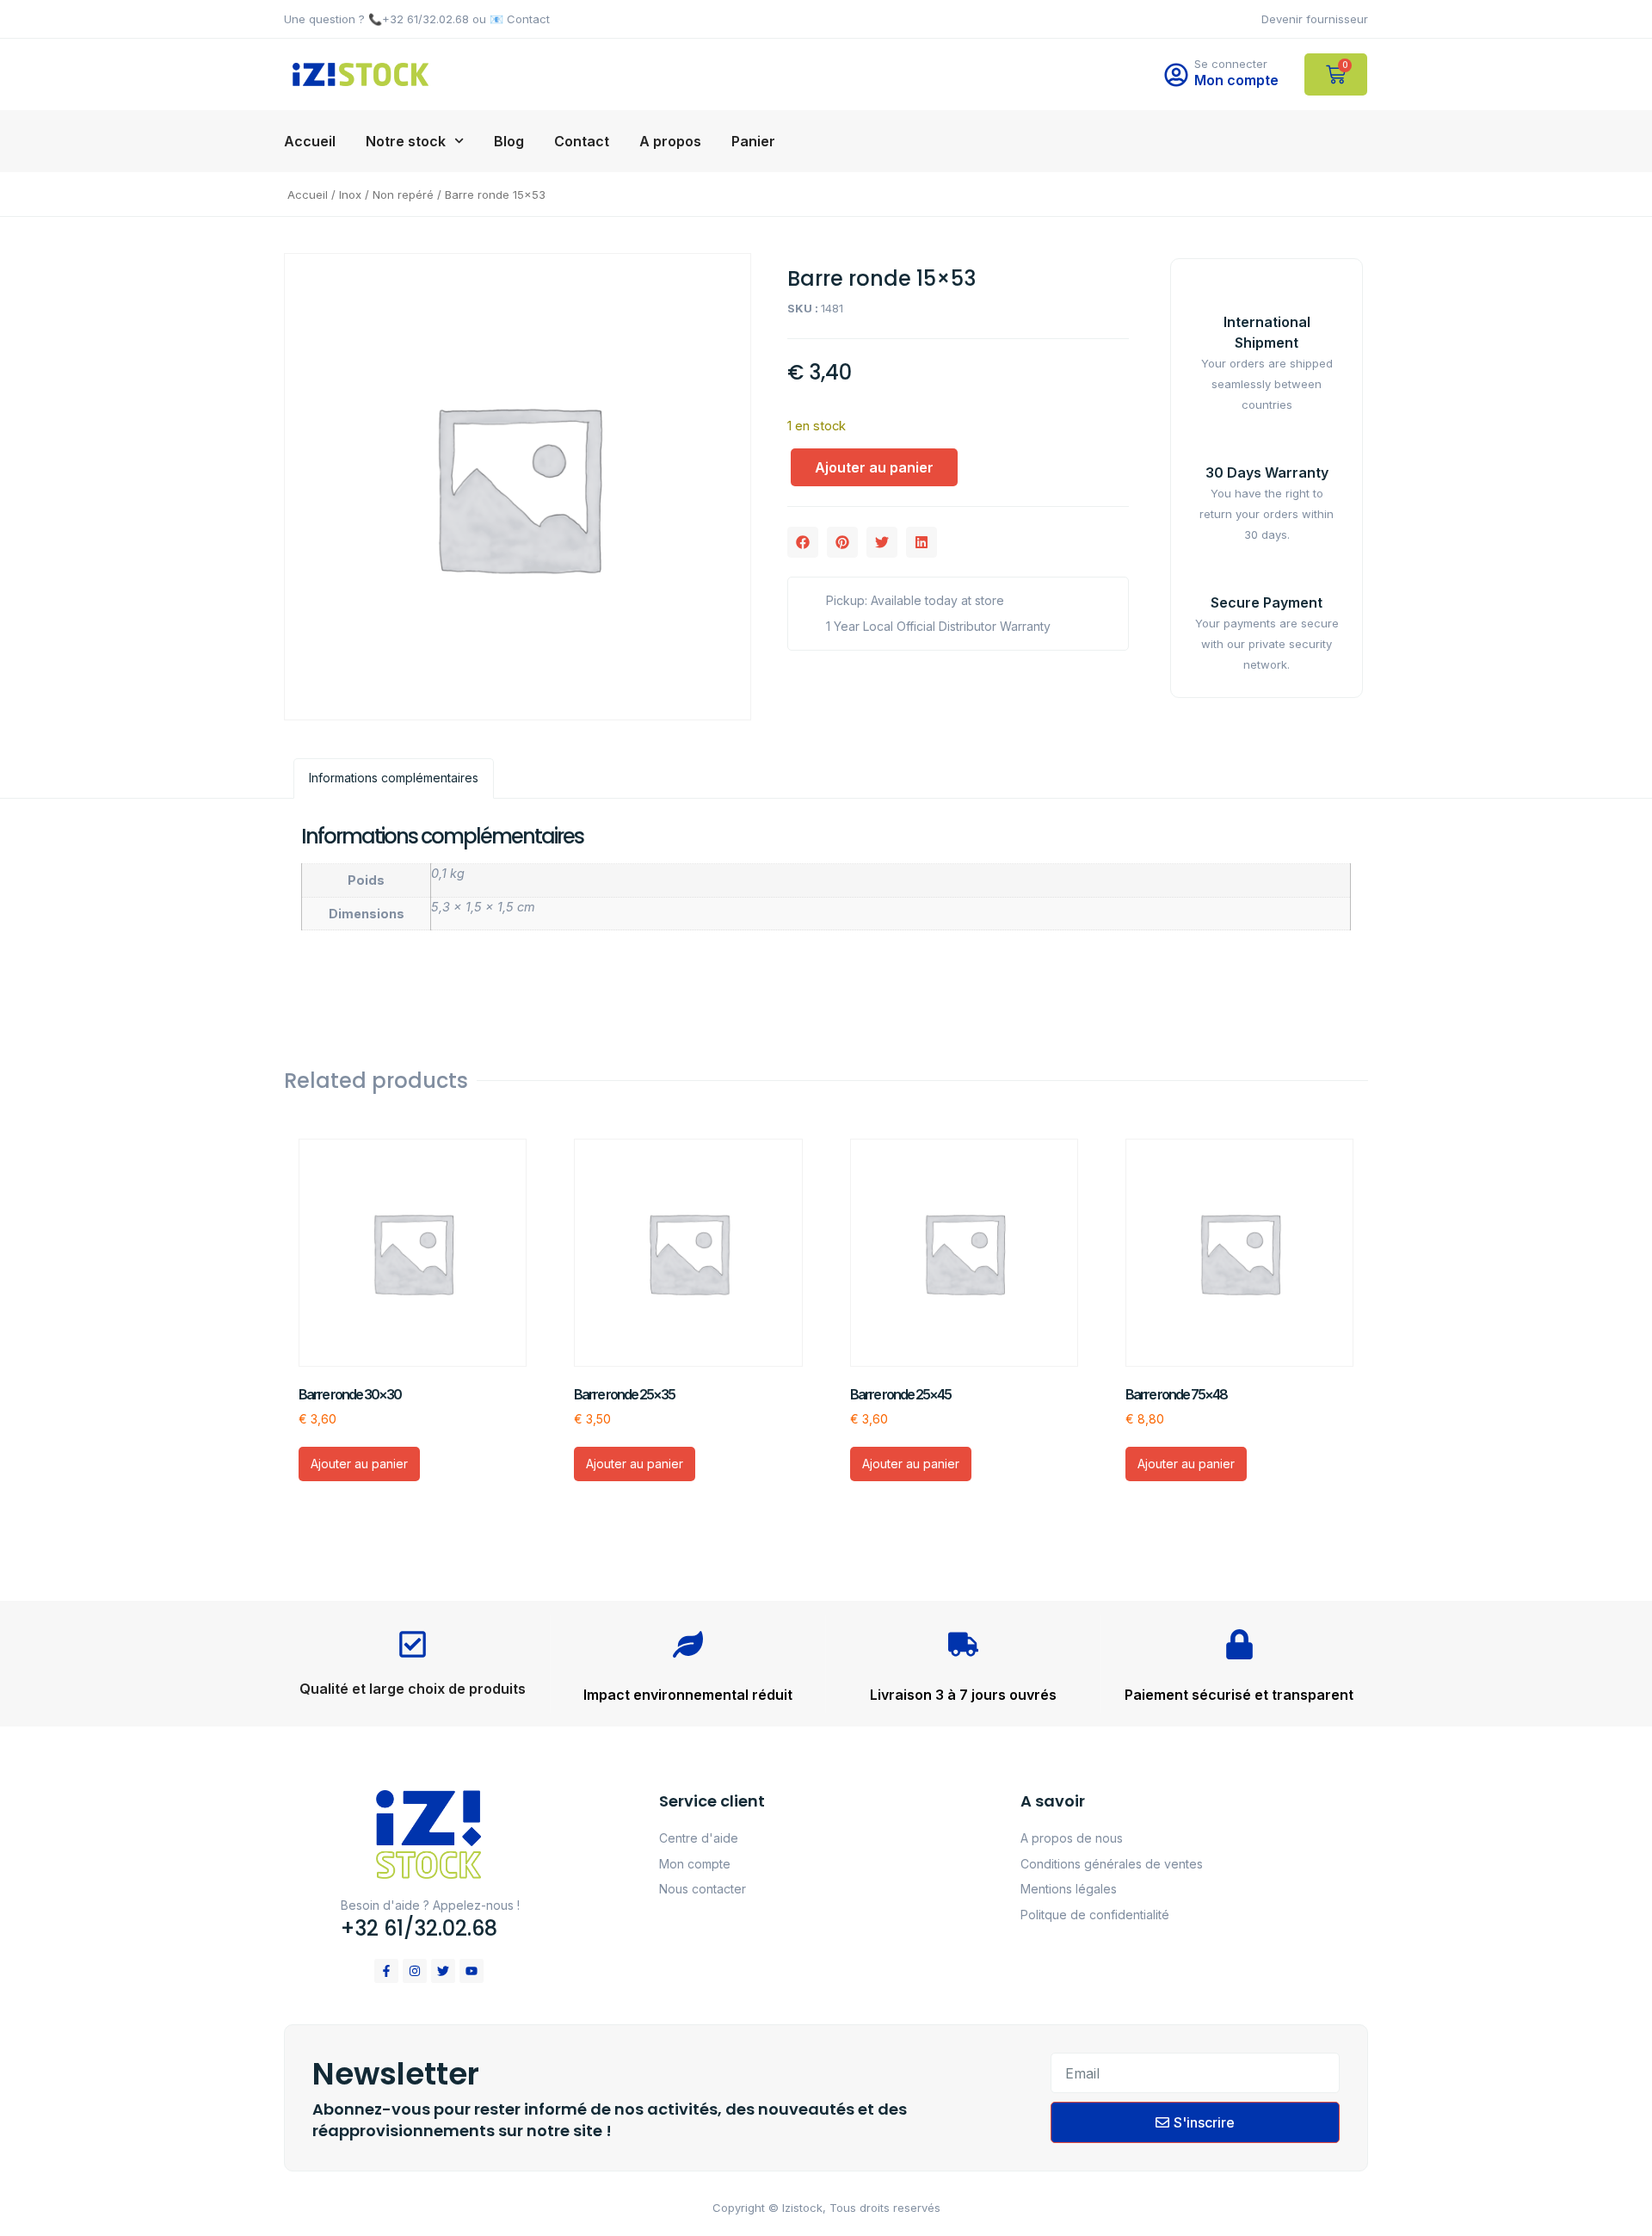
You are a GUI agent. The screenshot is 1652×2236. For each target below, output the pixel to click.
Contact (582, 141)
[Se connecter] (1176, 75)
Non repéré (403, 195)
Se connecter (1231, 64)
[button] (803, 542)
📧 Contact (520, 19)
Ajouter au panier (874, 467)
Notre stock (406, 141)
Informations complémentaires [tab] (394, 778)
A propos (670, 141)
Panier (753, 141)
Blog (509, 141)
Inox (350, 195)
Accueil (310, 141)
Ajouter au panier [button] (359, 1464)
